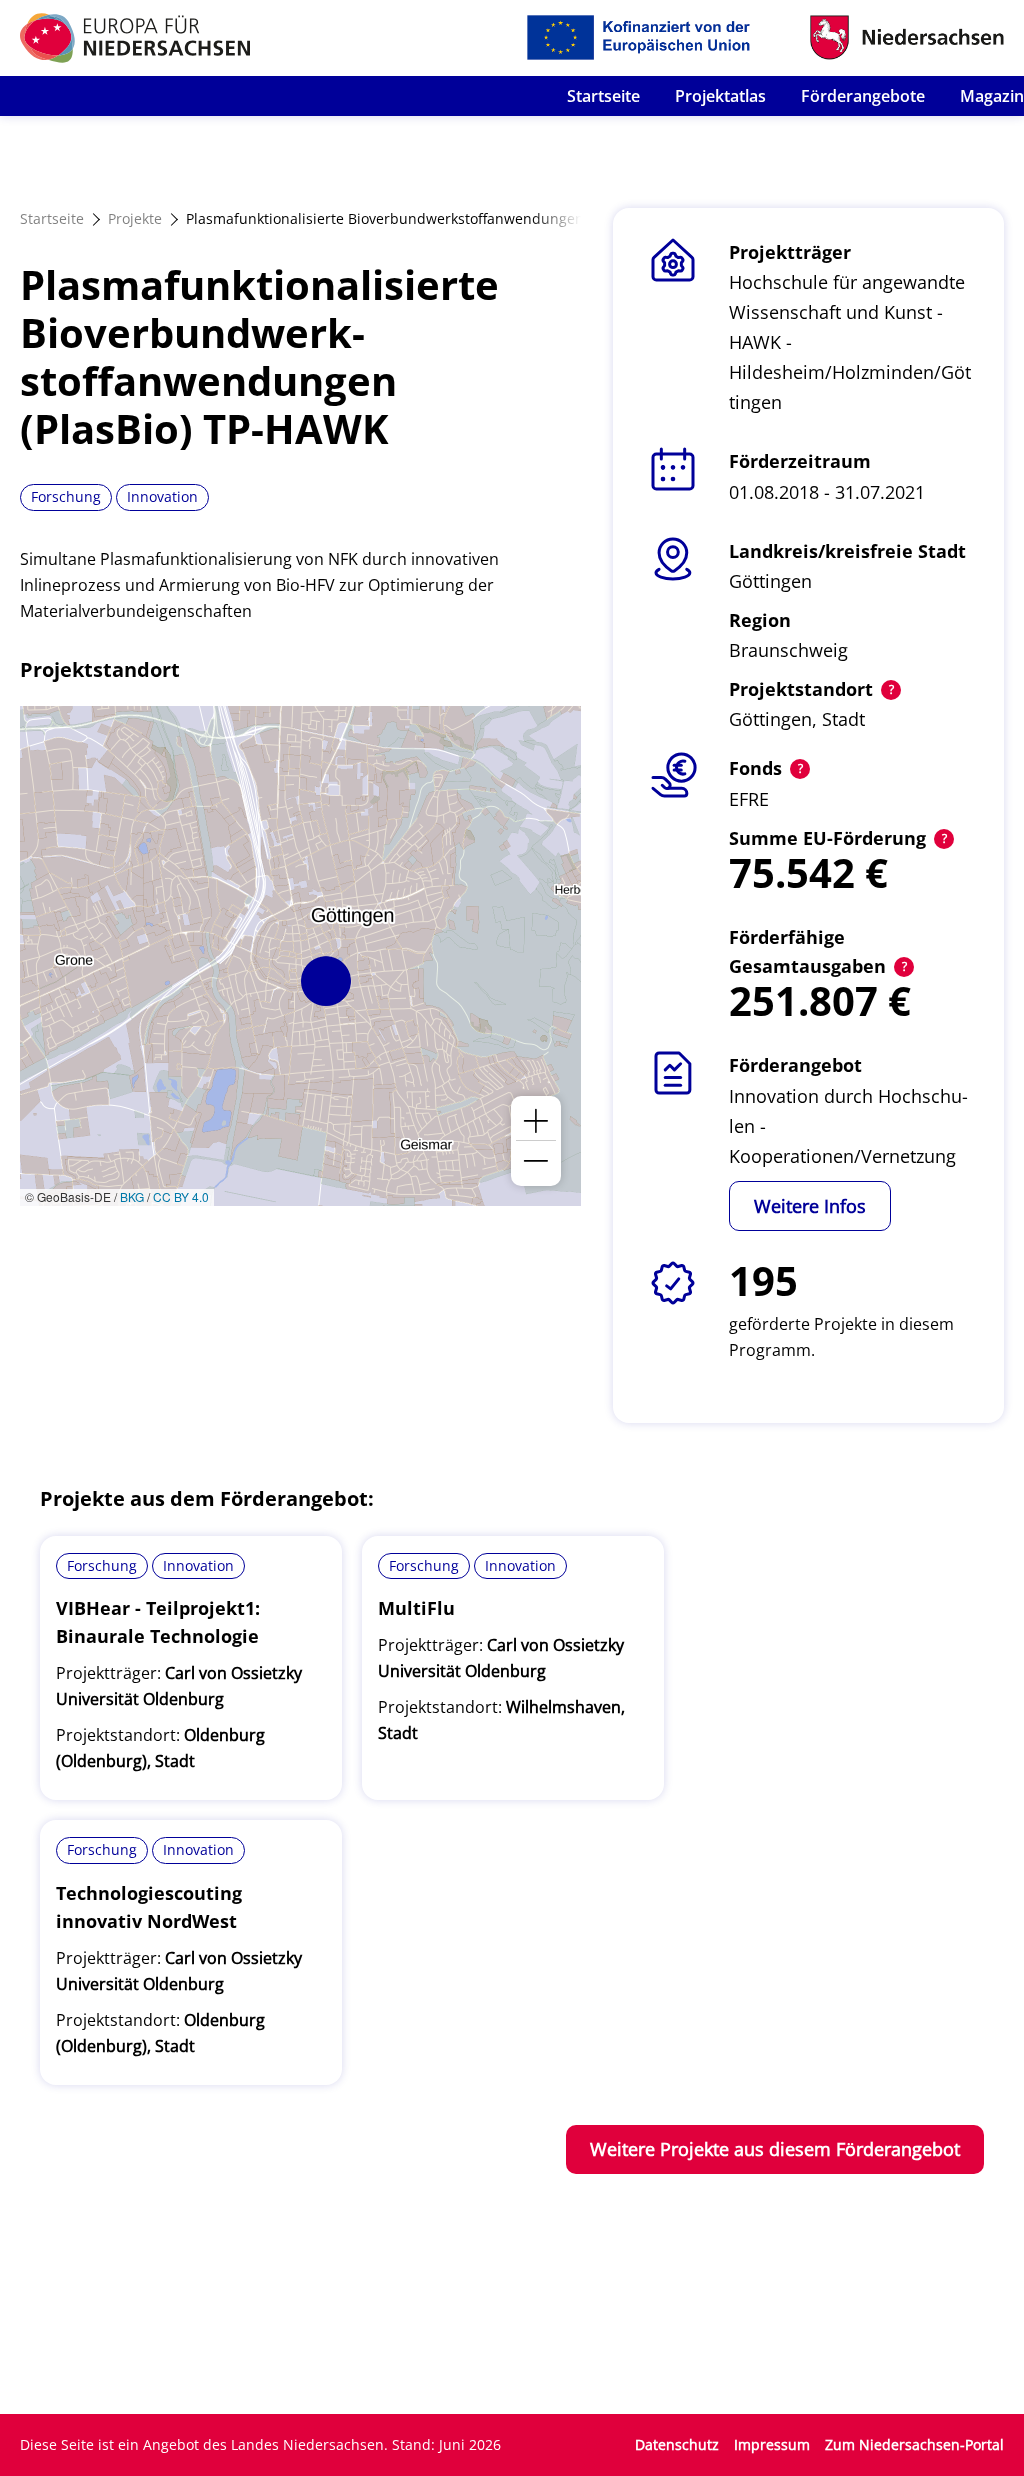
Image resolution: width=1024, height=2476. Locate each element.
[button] (326, 981)
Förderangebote (863, 96)
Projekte (135, 218)
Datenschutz (677, 2444)
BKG (132, 1196)
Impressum (772, 2444)
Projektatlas (720, 96)
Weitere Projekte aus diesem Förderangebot (775, 2149)
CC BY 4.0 (181, 1196)
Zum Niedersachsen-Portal (914, 2444)
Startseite (603, 96)
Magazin (992, 96)
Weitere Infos (810, 1206)
